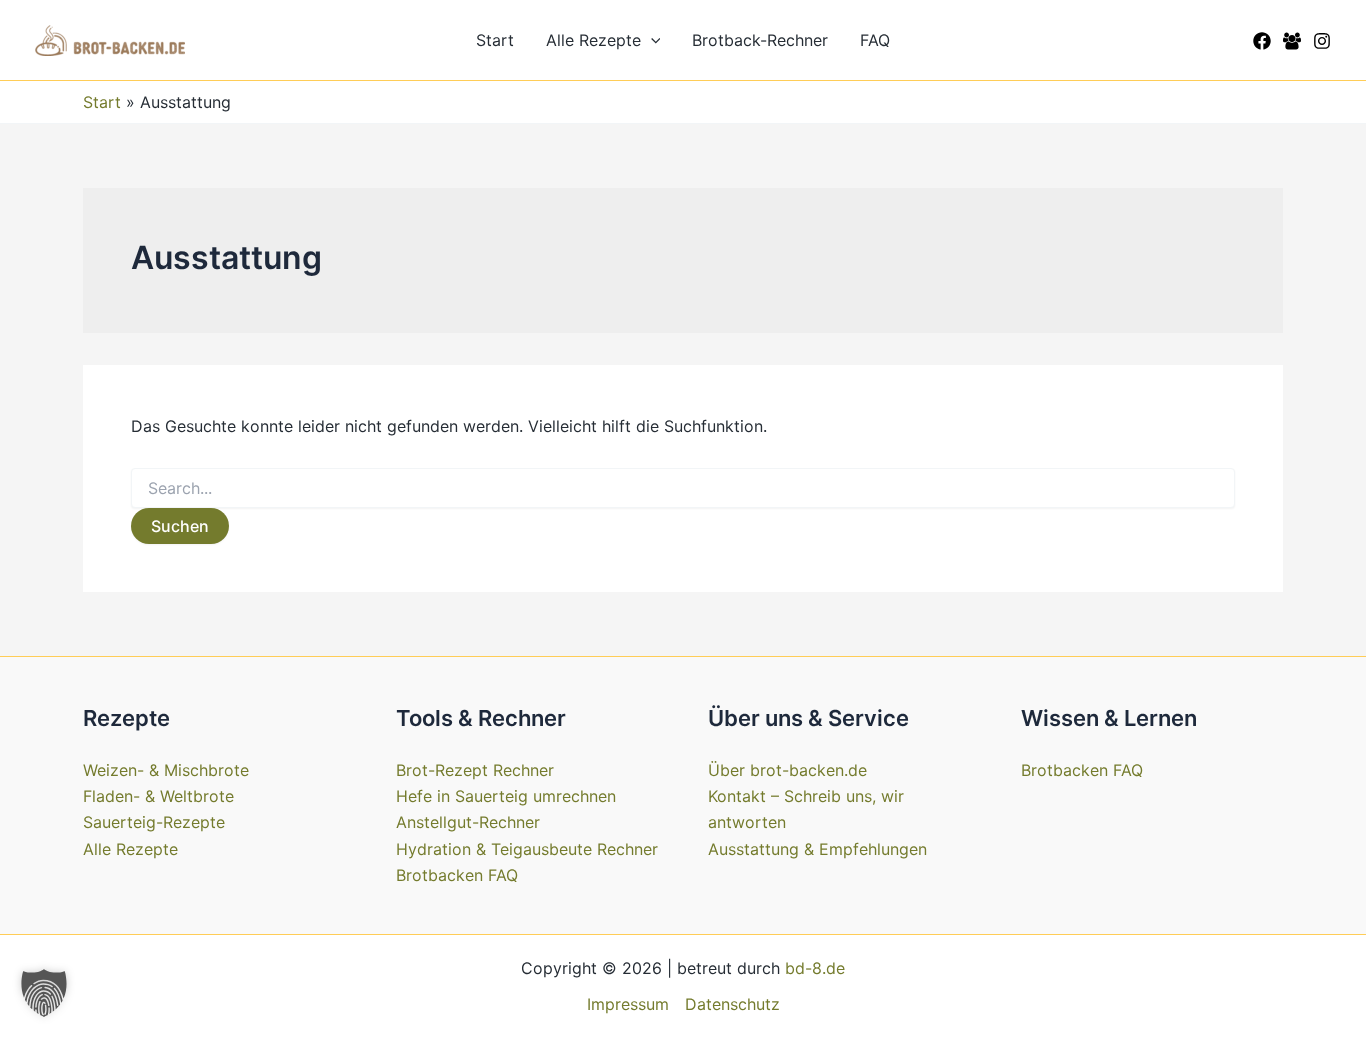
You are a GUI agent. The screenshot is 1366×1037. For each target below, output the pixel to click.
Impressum (628, 1004)
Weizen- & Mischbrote (166, 770)
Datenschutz (732, 1004)
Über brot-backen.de (787, 770)
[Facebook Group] (1292, 41)
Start (495, 40)
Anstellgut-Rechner (468, 822)
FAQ (875, 40)
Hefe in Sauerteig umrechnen (506, 796)
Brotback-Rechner (760, 40)
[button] (651, 40)
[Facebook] (1262, 41)
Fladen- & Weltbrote (158, 796)
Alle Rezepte (593, 40)
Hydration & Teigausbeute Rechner (527, 849)
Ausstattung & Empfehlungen (817, 849)
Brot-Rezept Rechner (475, 770)
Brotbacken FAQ (457, 875)
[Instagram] (1322, 41)
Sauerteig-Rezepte (154, 822)
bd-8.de (815, 968)
